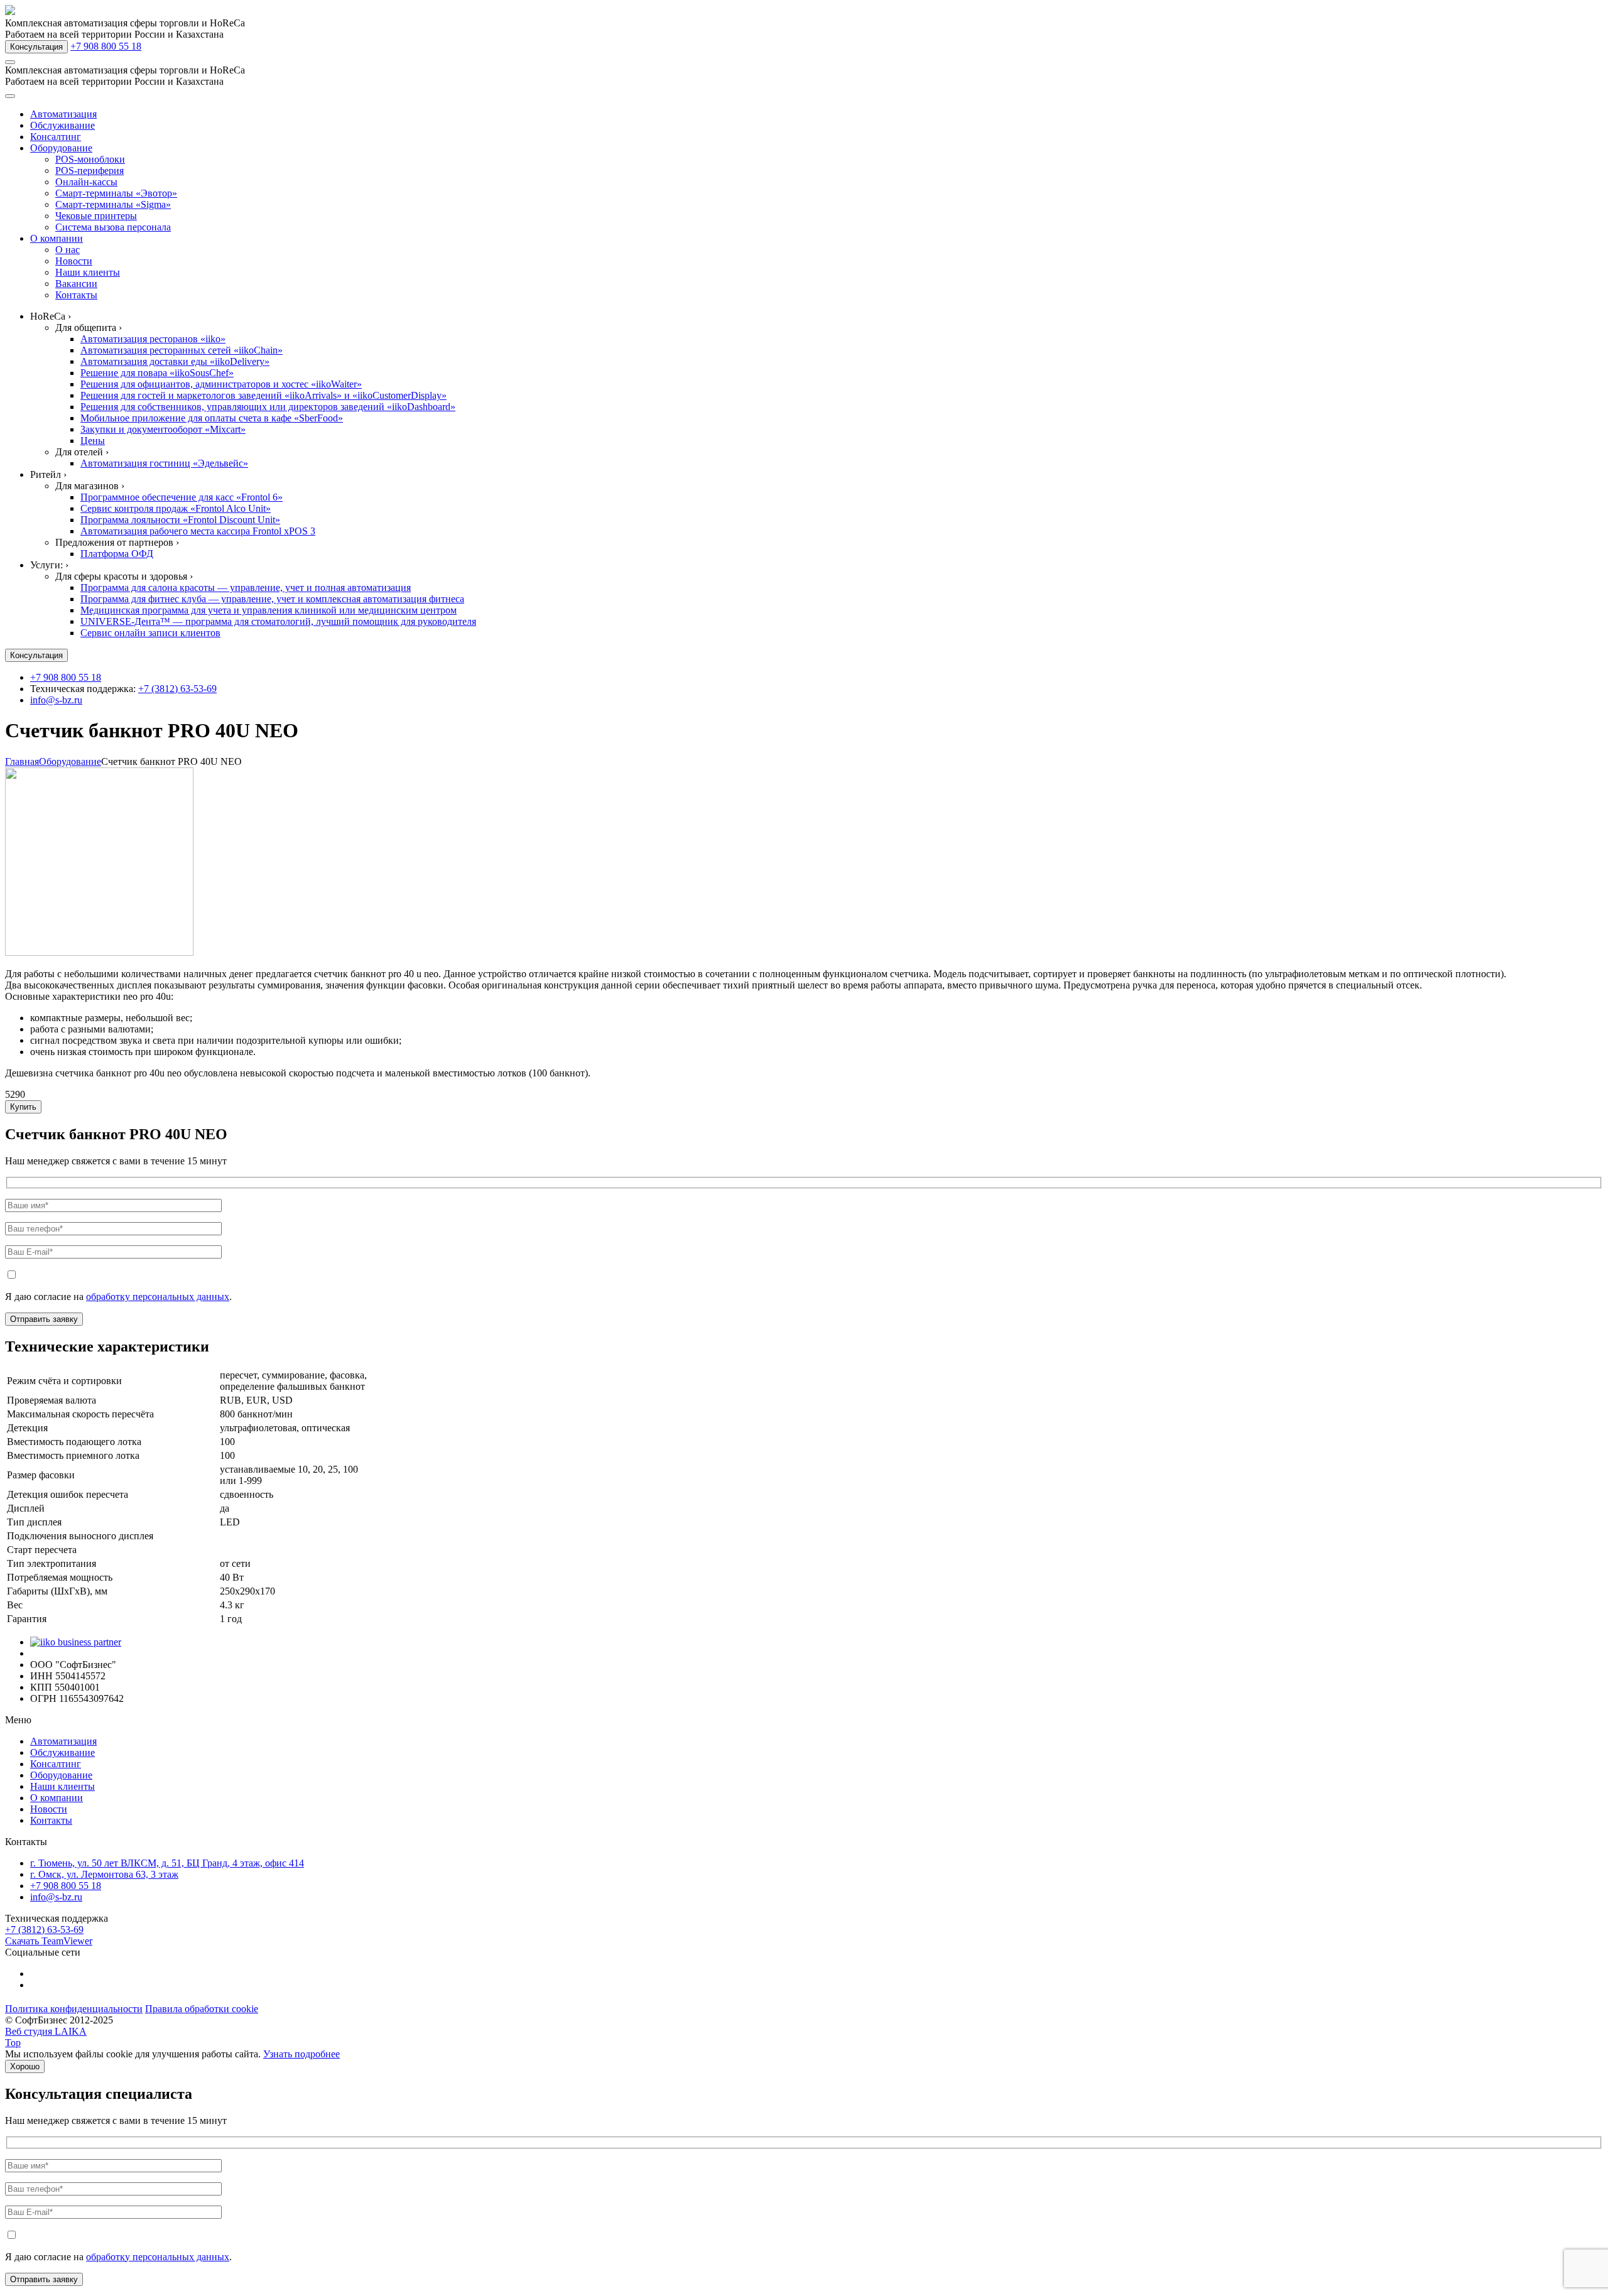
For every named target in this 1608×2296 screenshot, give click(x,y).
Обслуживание (62, 125)
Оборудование (61, 148)
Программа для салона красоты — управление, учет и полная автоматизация (246, 588)
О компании (57, 238)
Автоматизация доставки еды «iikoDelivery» (175, 361)
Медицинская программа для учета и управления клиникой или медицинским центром (269, 610)
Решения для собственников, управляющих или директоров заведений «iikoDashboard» (268, 407)
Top (13, 2043)
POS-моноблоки (90, 159)
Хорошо (25, 2066)
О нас (68, 250)
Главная (22, 761)
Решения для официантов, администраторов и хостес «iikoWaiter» (221, 384)
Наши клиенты (88, 272)
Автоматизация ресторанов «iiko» (153, 339)
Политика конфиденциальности (74, 2009)
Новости (74, 261)
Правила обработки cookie (202, 2009)
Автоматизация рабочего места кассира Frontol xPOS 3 (198, 531)
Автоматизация (63, 114)
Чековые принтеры (96, 216)
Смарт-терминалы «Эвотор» (116, 193)
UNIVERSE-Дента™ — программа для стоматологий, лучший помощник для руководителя (278, 621)
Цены (93, 441)
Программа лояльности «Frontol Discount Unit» (180, 520)
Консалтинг (56, 137)
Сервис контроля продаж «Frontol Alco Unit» (176, 508)
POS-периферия (90, 171)
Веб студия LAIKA (46, 2031)
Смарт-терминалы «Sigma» (113, 204)
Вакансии (76, 284)
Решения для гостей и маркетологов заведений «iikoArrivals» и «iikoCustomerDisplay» (263, 395)
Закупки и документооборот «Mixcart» (163, 429)
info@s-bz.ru (56, 700)
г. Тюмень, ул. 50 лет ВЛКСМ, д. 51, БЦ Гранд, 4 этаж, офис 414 (167, 1863)
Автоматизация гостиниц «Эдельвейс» (164, 463)
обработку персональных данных (158, 1297)
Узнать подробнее (301, 2054)
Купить (23, 1107)
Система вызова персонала (113, 227)
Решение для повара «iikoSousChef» (157, 373)
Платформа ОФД (117, 554)
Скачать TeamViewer (49, 1941)
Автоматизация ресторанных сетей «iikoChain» (182, 350)
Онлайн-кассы (86, 182)
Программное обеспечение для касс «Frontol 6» (182, 497)
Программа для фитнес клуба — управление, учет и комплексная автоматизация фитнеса (272, 599)
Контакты (76, 295)
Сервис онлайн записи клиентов (150, 633)
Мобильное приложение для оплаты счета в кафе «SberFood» (212, 418)
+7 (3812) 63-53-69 (177, 689)
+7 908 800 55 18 (106, 46)
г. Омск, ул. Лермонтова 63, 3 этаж (104, 1874)
